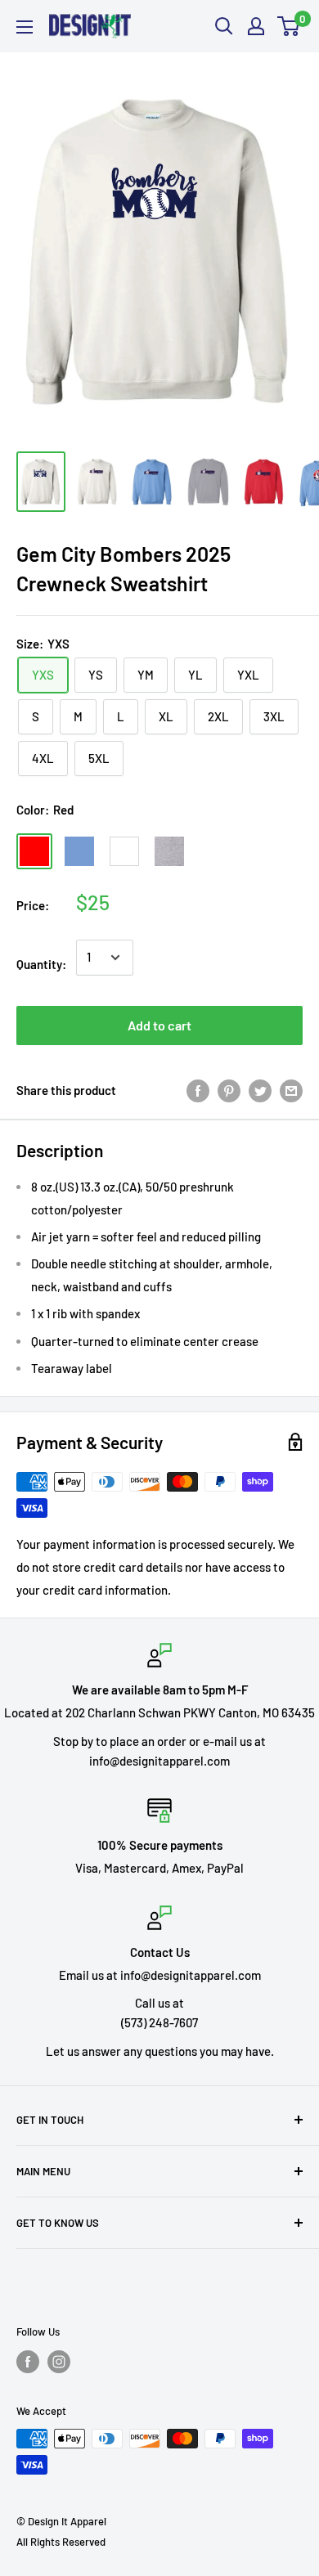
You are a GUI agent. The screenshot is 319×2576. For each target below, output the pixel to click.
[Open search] (224, 26)
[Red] (34, 851)
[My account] (256, 26)
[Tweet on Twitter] (260, 1090)
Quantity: (41, 964)
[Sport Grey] (169, 851)
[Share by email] (291, 1090)
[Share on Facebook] (198, 1090)
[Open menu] (25, 27)
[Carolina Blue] (79, 851)
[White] (124, 851)
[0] (289, 26)
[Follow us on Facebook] (28, 2362)
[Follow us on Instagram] (59, 2362)
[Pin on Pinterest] (229, 1090)
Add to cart (159, 1025)
